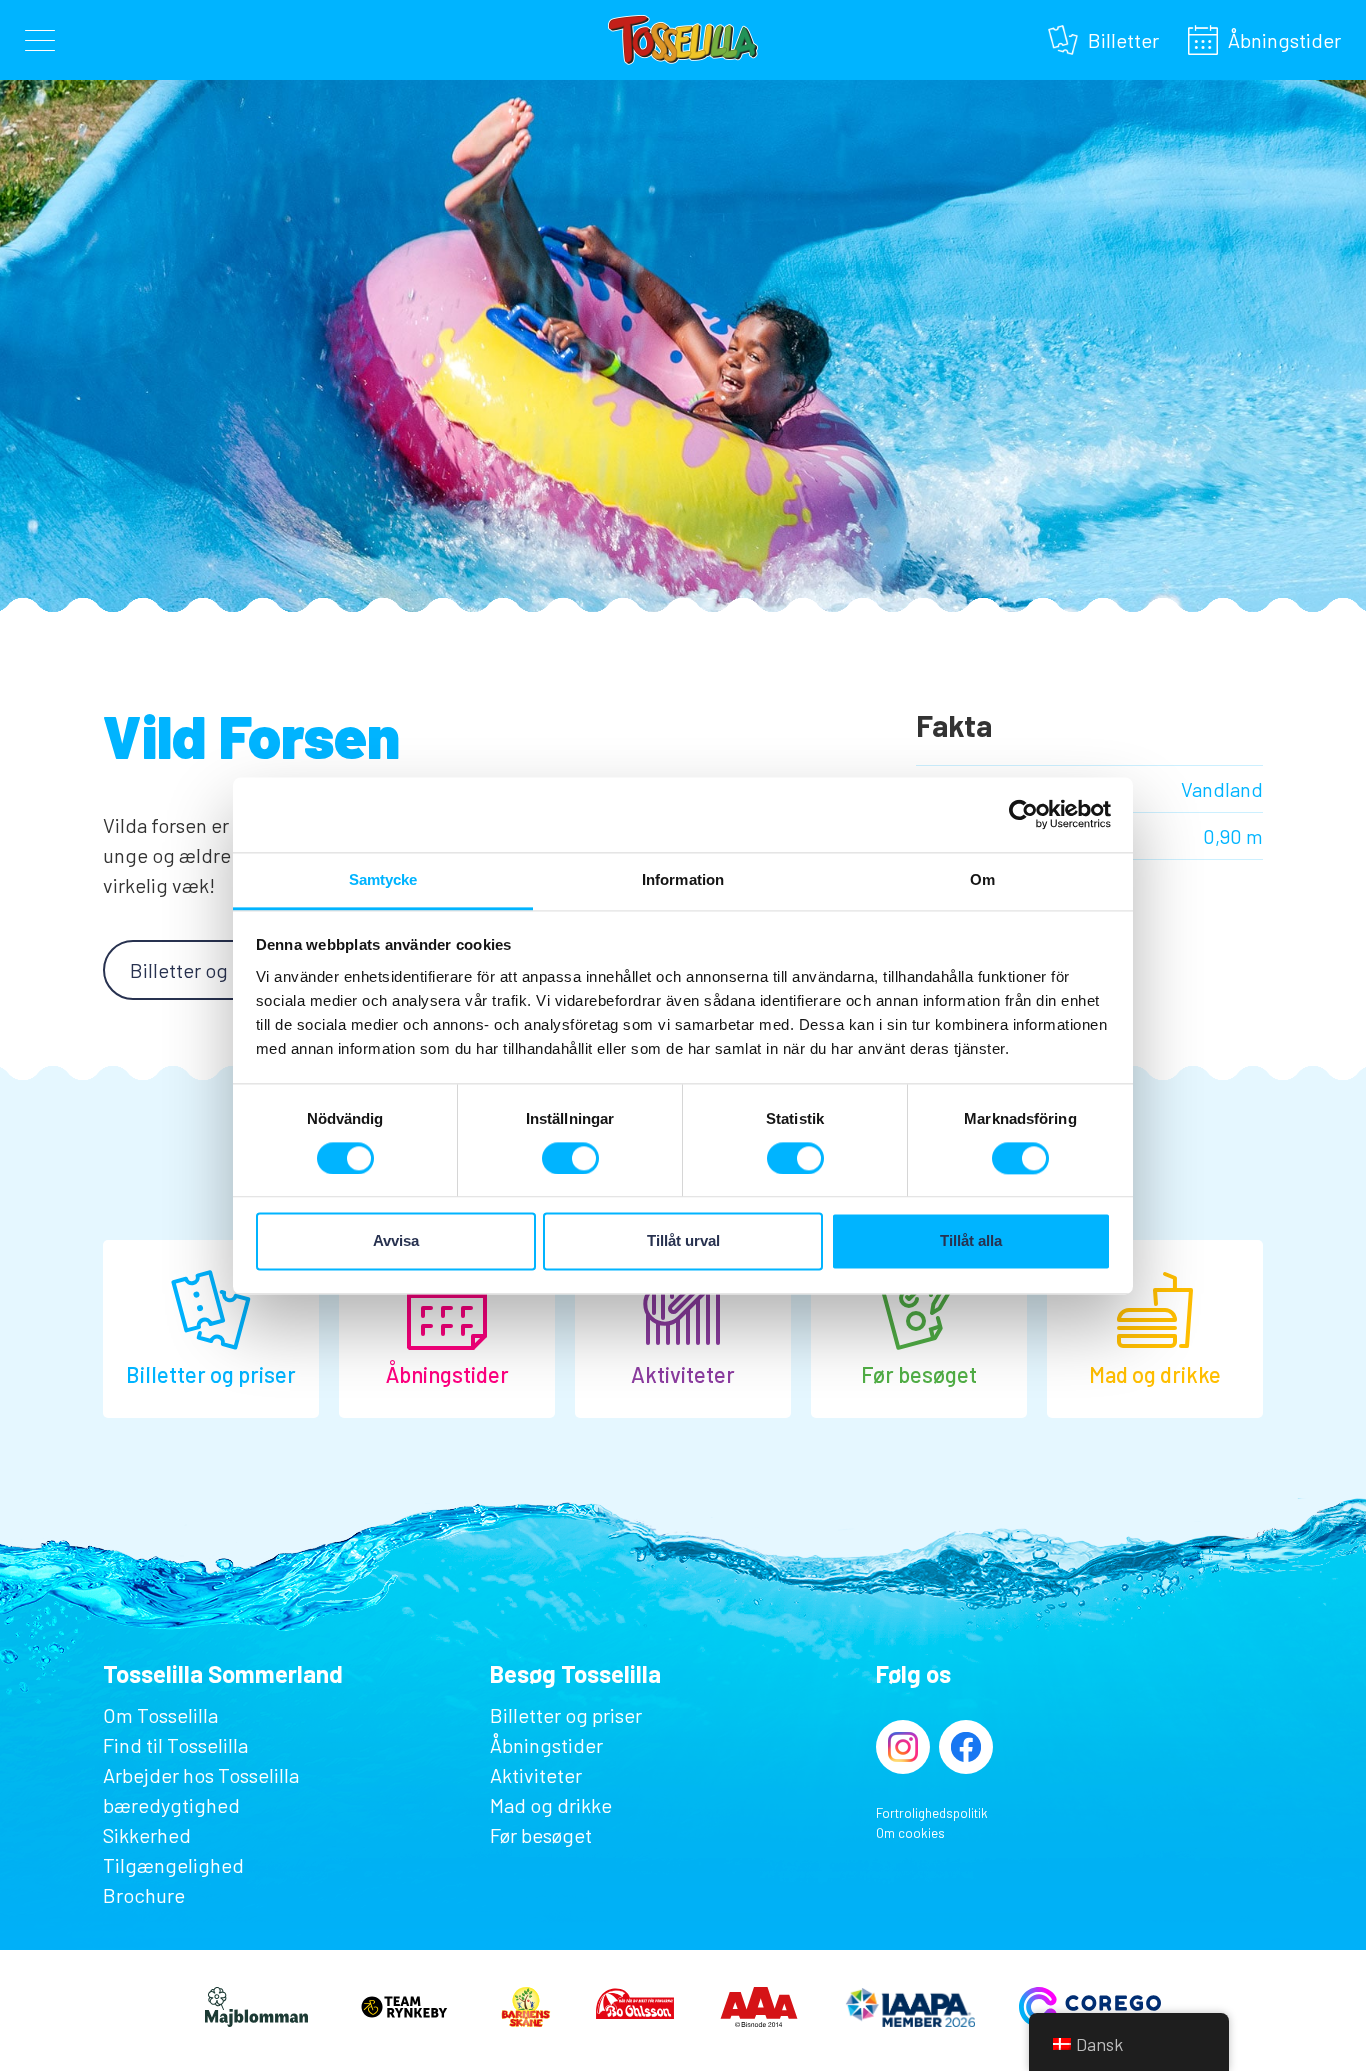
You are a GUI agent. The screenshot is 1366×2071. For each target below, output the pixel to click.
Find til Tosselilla (175, 1745)
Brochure (144, 1895)
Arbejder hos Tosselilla (201, 1775)
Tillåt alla (971, 1241)
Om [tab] (982, 879)
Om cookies (910, 1833)
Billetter (1123, 37)
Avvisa (396, 1241)
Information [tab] (683, 879)
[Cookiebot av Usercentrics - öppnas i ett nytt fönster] (1023, 814)
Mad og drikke (551, 1805)
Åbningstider (1284, 37)
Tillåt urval (683, 1241)
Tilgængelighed (173, 1865)
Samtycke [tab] (383, 879)
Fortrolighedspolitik (932, 1813)
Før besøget (541, 1835)
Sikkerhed (147, 1835)
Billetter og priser (206, 970)
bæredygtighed (171, 1805)
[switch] (570, 1158)
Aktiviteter (536, 1775)
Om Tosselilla (160, 1715)
